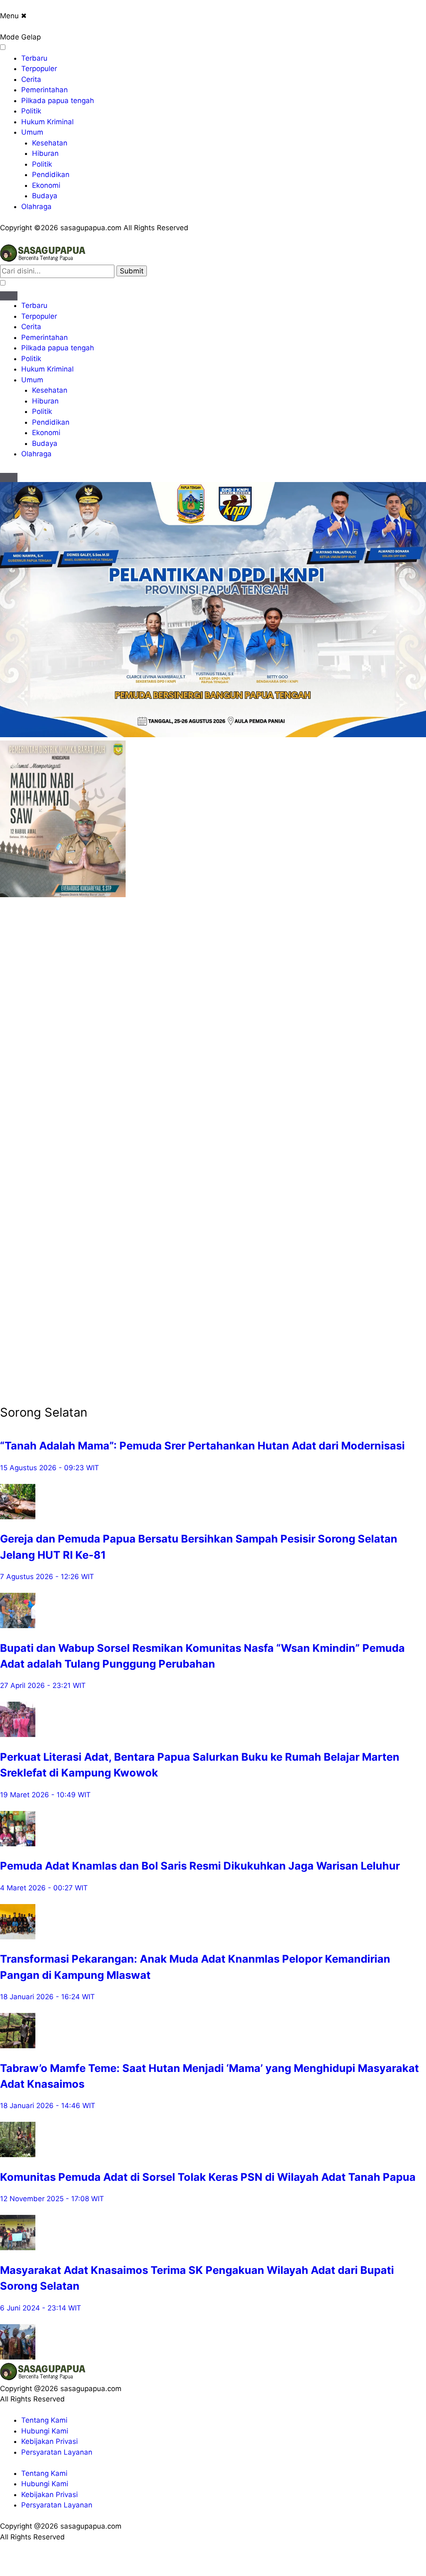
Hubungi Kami (45, 2431)
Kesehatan (50, 143)
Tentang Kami (44, 2420)
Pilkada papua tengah (58, 101)
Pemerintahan (45, 90)
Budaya (45, 196)
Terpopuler (39, 69)
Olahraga (36, 207)
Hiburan (45, 153)
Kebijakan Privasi (50, 2441)
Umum (32, 132)
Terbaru (34, 58)
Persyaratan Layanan (57, 2452)
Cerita (31, 79)
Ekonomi (46, 185)
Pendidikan (51, 175)
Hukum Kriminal (47, 122)
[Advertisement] (33, 1025)
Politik (31, 111)
